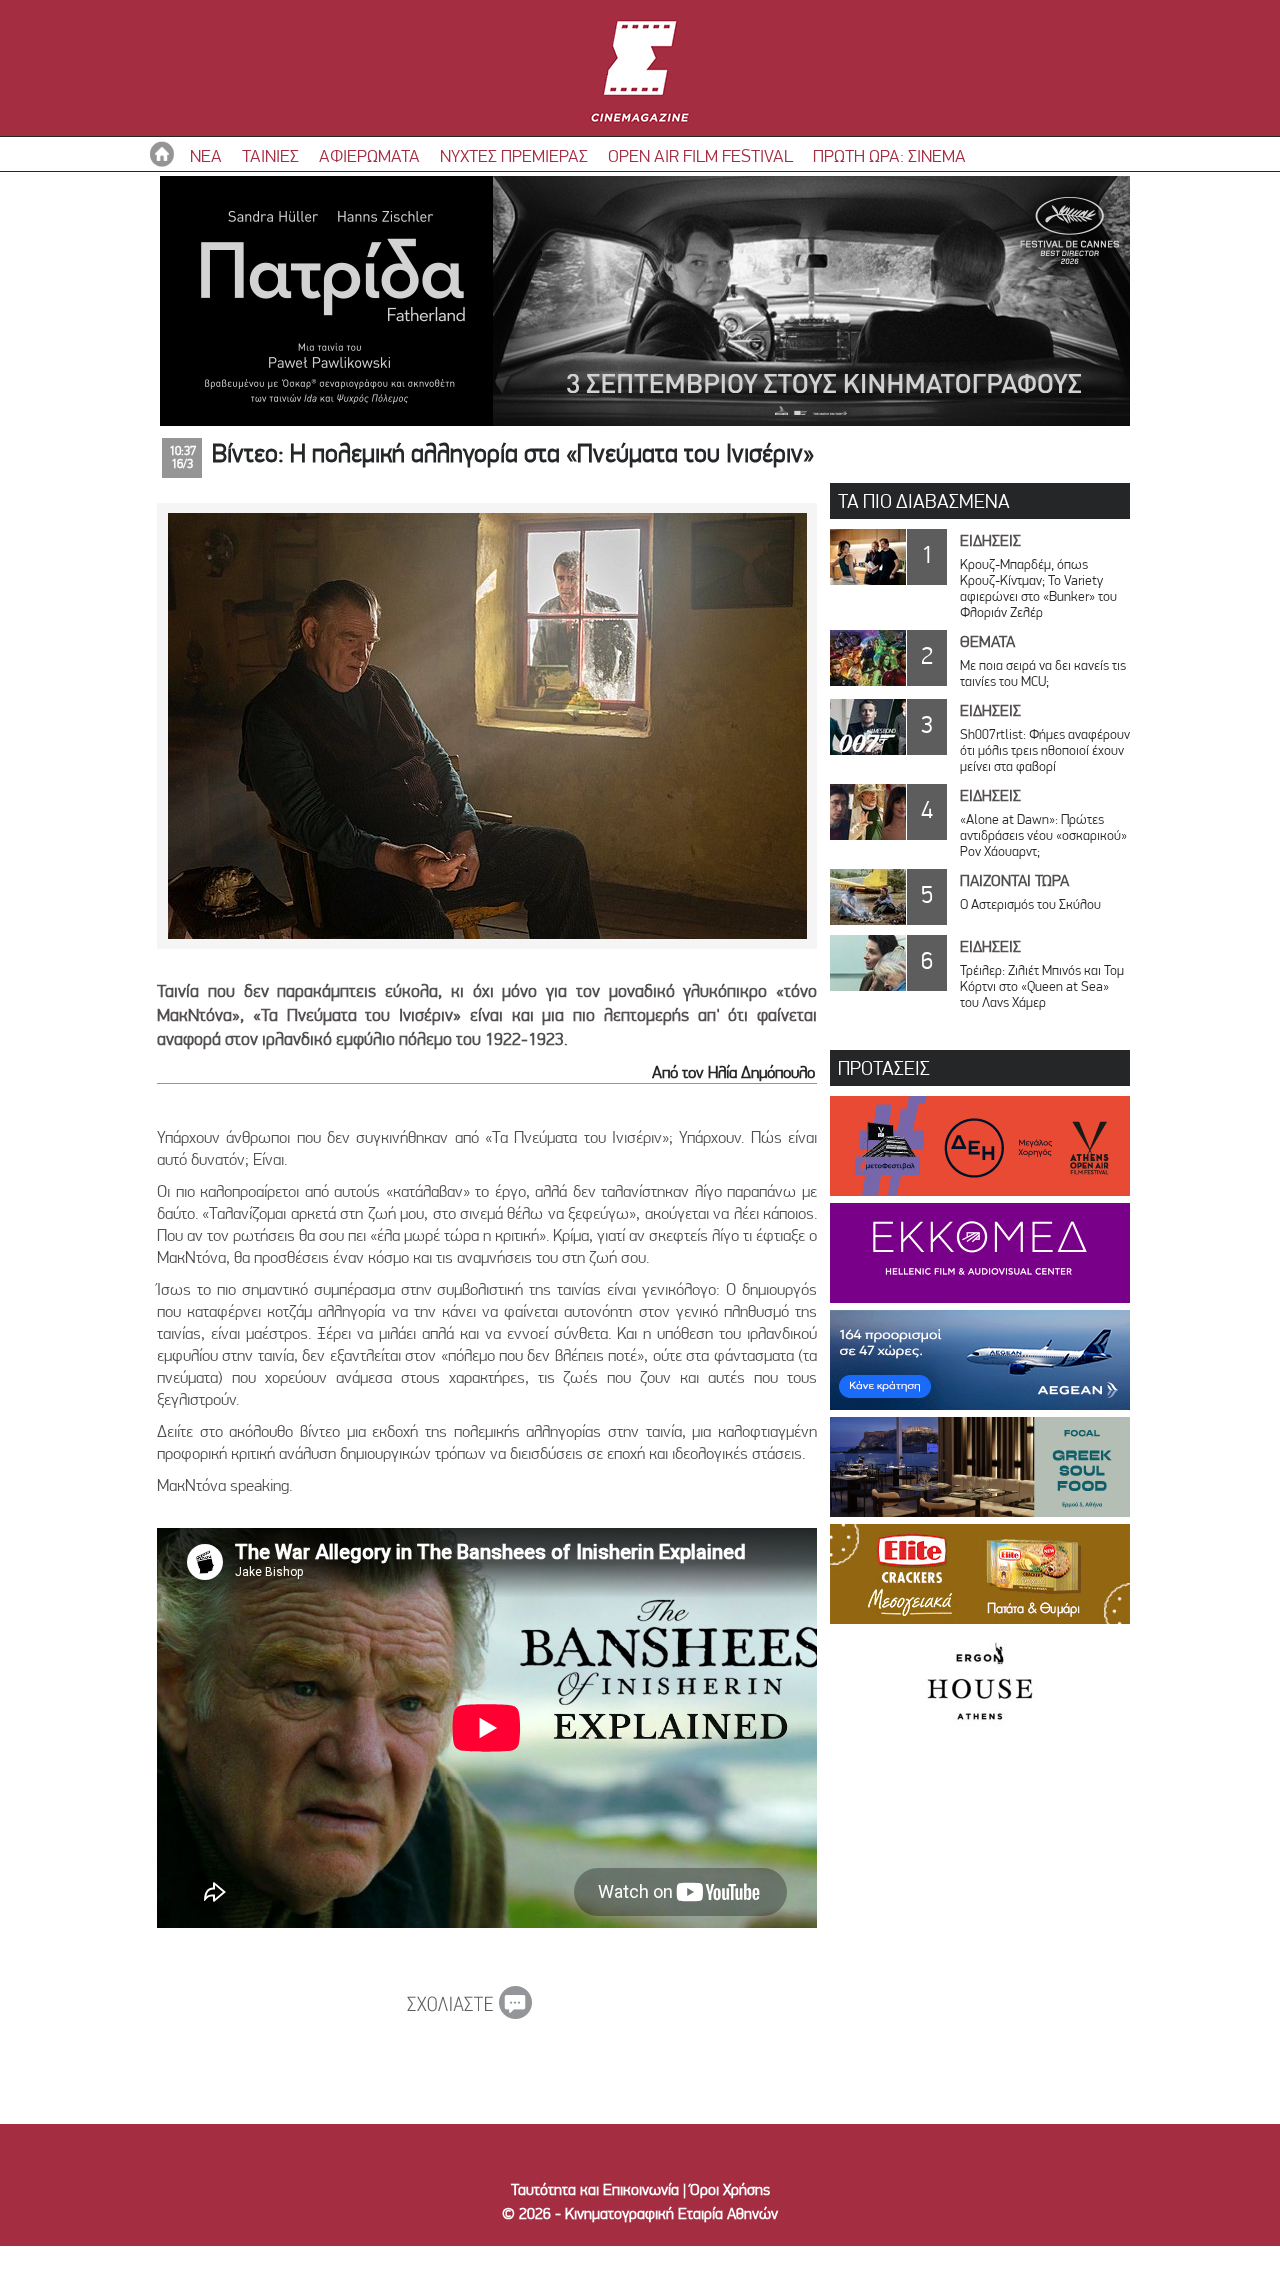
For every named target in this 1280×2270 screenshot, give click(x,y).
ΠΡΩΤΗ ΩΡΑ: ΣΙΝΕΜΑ (889, 155)
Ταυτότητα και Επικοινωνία (595, 2189)
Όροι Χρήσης (730, 2189)
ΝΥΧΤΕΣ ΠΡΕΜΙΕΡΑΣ (514, 155)
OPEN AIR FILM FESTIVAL (700, 155)
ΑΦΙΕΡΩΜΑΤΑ (369, 155)
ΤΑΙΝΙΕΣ (270, 155)
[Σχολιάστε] (469, 2013)
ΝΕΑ (206, 155)
